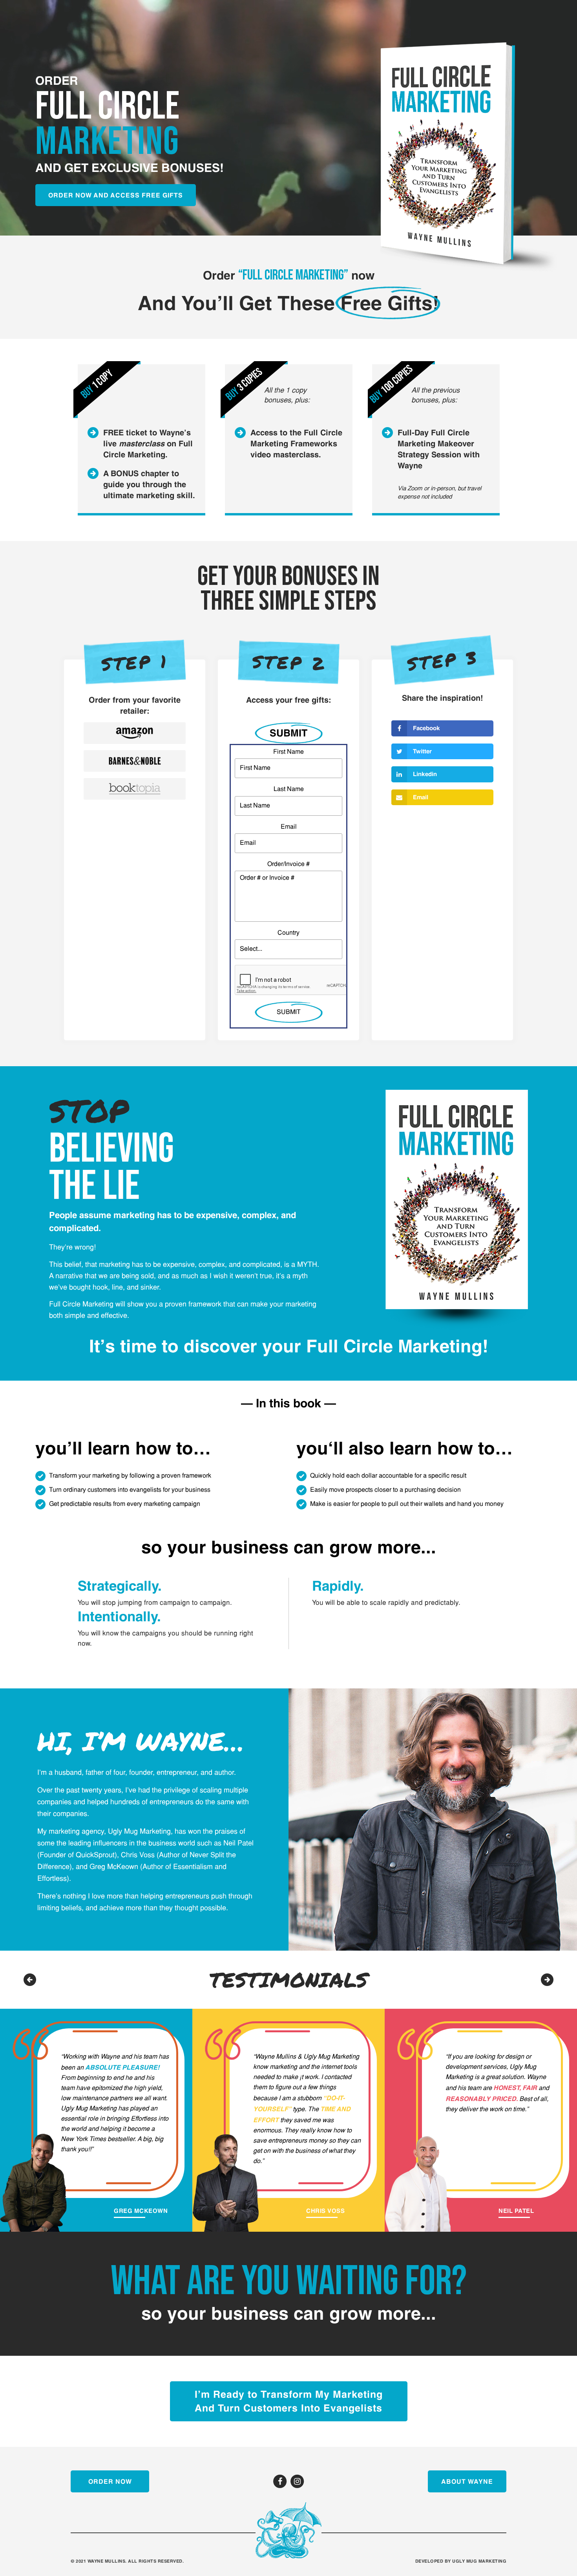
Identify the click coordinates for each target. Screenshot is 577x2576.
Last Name (289, 789)
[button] (547, 1980)
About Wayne (467, 2481)
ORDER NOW (110, 2481)
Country (288, 933)
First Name (288, 752)
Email (289, 827)
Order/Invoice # (288, 864)
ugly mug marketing (479, 2561)
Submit (288, 733)
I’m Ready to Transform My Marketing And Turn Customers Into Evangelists (289, 2401)
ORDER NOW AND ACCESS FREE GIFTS (116, 195)
